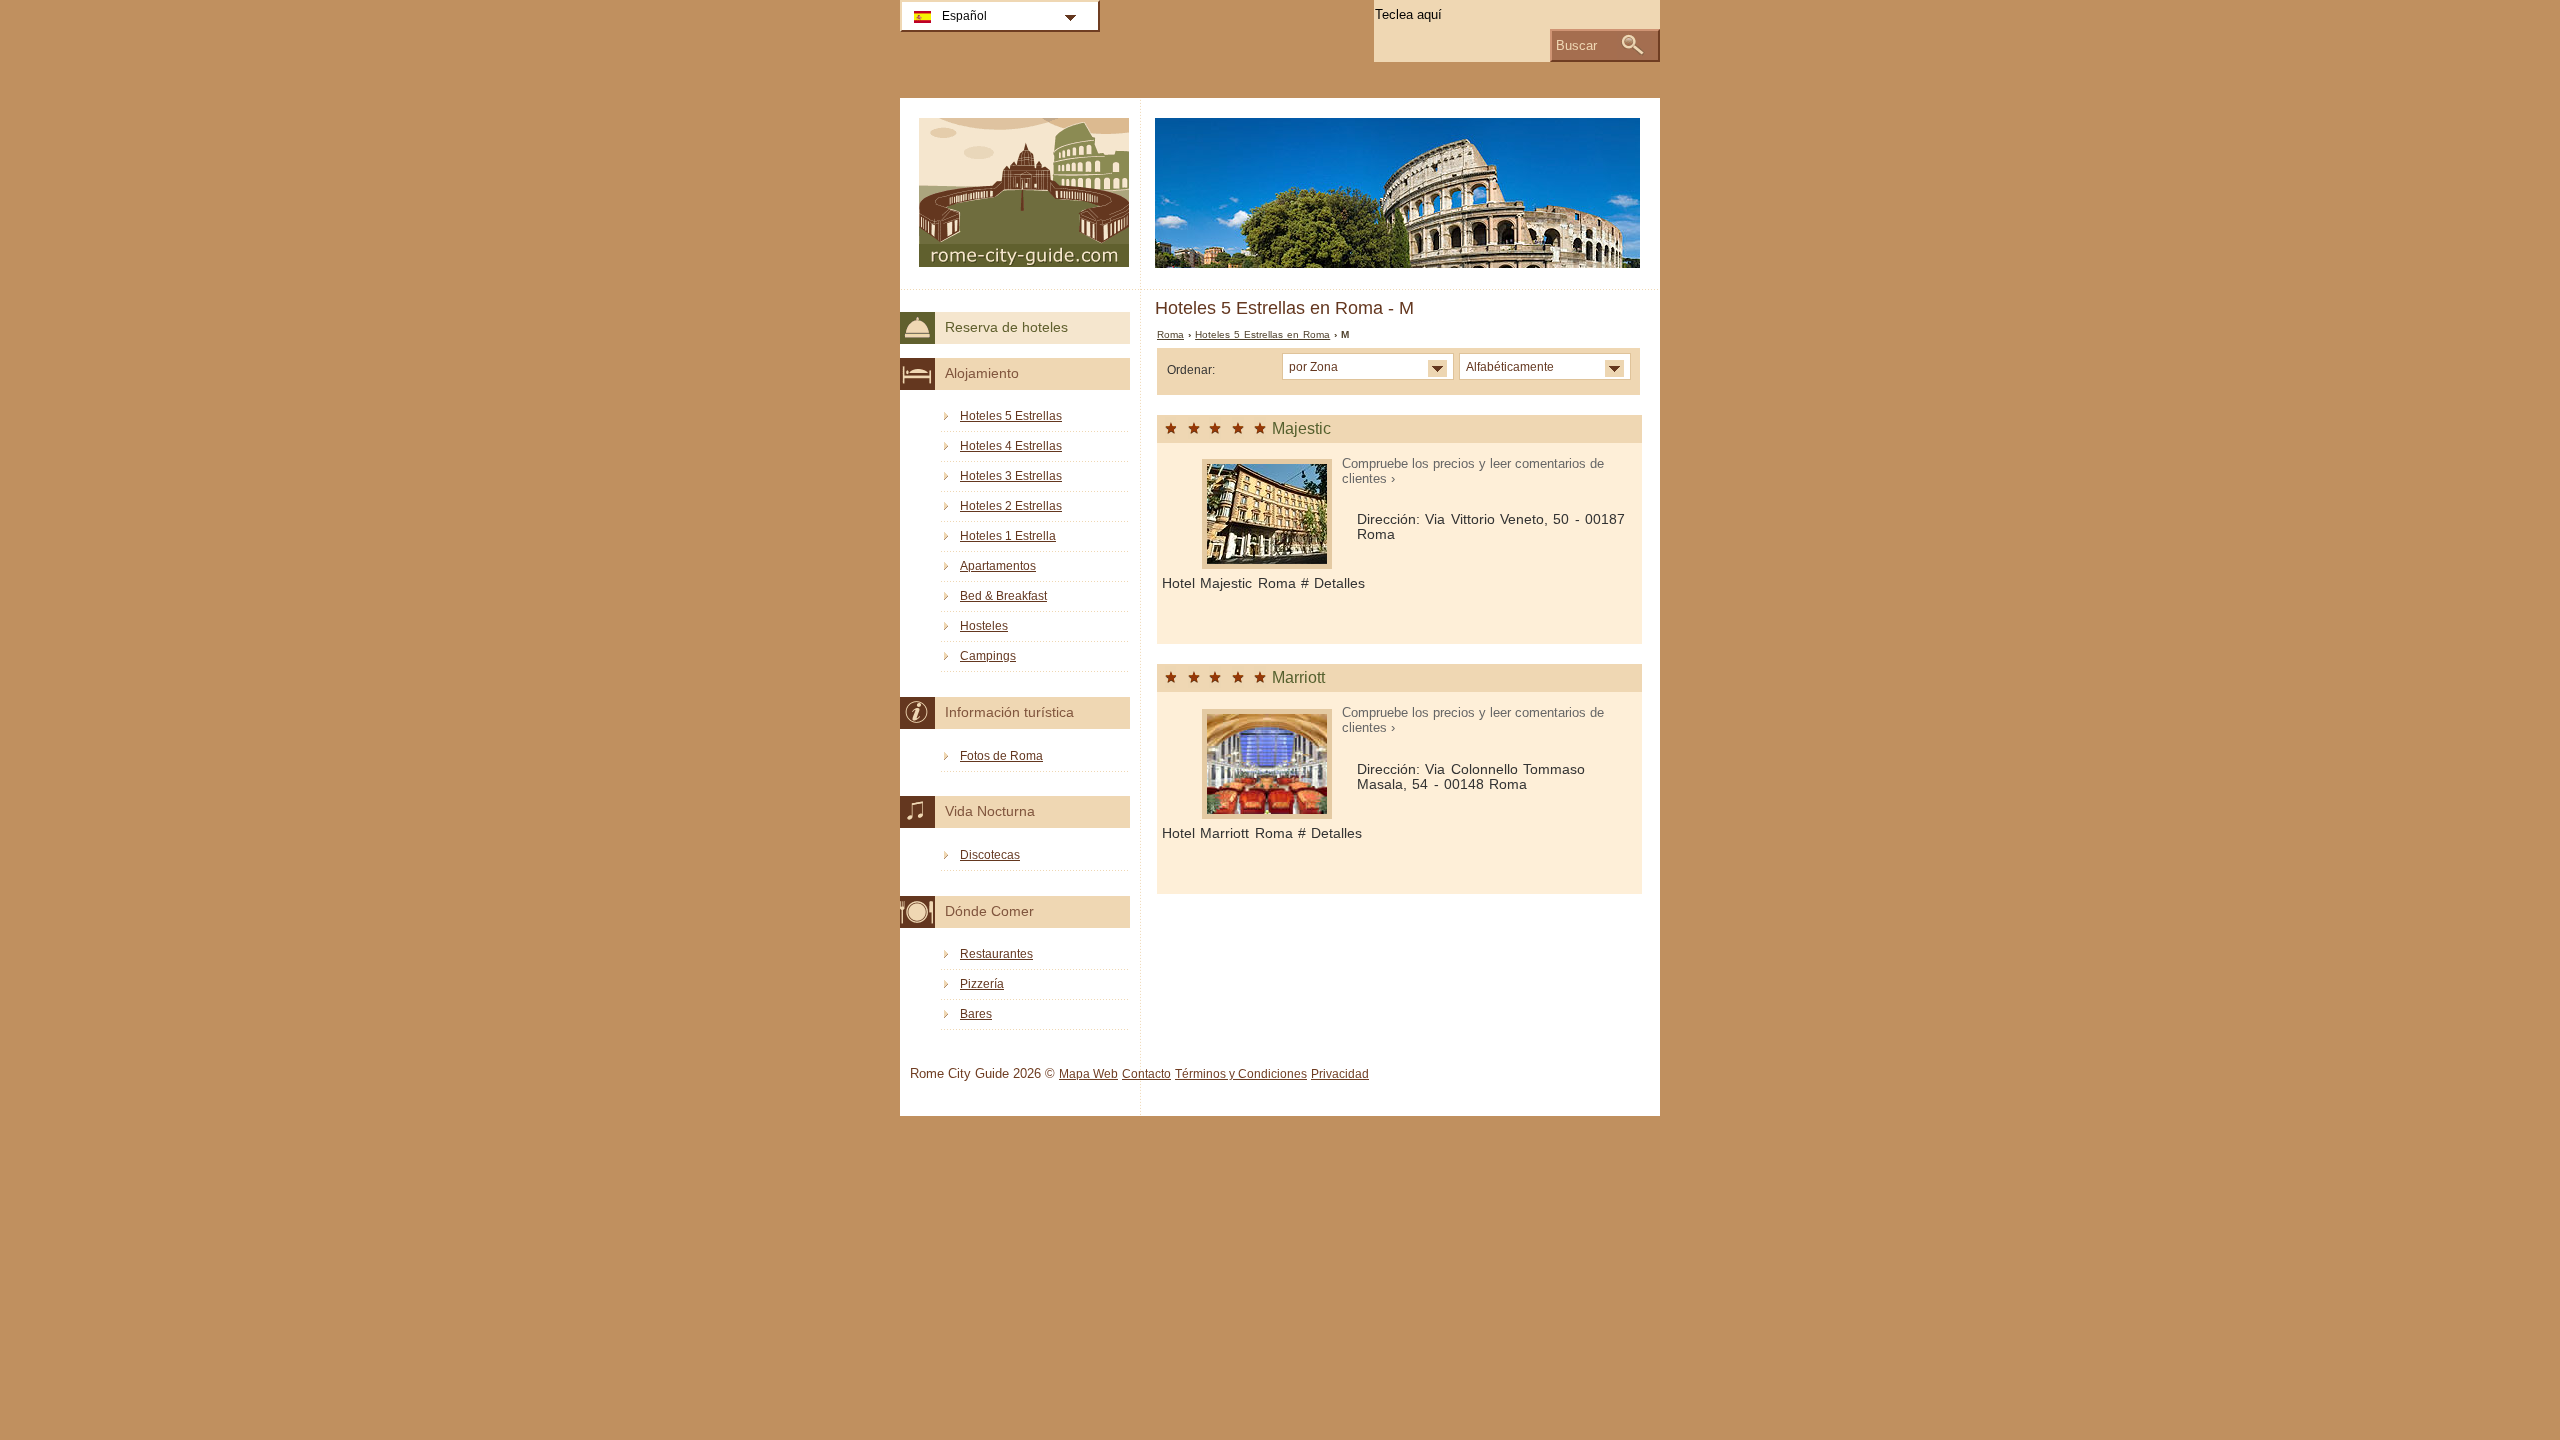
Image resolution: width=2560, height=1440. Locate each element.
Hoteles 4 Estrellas (1011, 446)
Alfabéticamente (1510, 366)
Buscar (1576, 45)
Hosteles (984, 626)
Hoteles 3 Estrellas (1011, 476)
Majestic (1301, 428)
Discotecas (990, 855)
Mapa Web (1088, 1074)
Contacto (1146, 1074)
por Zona (1313, 366)
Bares (976, 1014)
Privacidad (1340, 1074)
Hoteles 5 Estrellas (1011, 416)
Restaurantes (996, 954)
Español (964, 16)
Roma (1170, 334)
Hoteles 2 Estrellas (1011, 506)
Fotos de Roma (1001, 756)
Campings (988, 656)
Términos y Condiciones (1241, 1074)
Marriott (1298, 677)
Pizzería (982, 984)
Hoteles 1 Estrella (1008, 536)
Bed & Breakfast (1003, 596)
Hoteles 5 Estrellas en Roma (1262, 334)
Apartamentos (998, 566)
